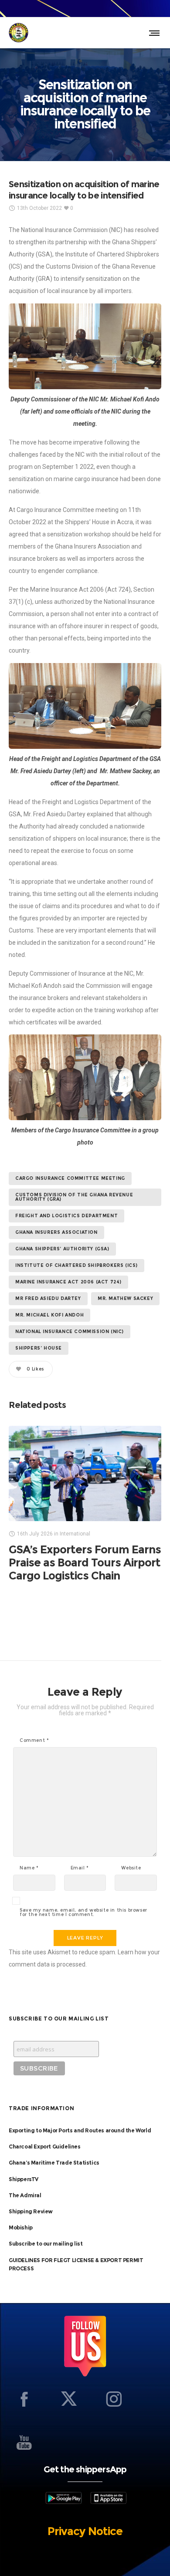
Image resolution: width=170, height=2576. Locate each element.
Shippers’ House (39, 1348)
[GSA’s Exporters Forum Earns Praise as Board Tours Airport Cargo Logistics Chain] (85, 1473)
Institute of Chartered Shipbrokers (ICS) (76, 1265)
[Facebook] (24, 2399)
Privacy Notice (85, 2531)
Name (29, 1868)
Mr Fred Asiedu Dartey (48, 1298)
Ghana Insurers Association (56, 1232)
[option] (85, 1504)
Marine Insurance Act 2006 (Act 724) (68, 1282)
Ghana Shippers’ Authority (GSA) (62, 1249)
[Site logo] (19, 33)
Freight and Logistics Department (66, 1216)
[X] (69, 2399)
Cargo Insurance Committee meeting (70, 1178)
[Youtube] (24, 2442)
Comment (34, 1741)
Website (131, 1868)
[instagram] (114, 2399)
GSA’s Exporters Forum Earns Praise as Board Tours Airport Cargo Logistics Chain (85, 1562)
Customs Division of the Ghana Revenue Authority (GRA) (74, 1197)
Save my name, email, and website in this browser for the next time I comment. (83, 1913)
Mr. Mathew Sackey (125, 1298)
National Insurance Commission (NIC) (70, 1332)
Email (80, 1868)
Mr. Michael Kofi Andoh (49, 1315)
